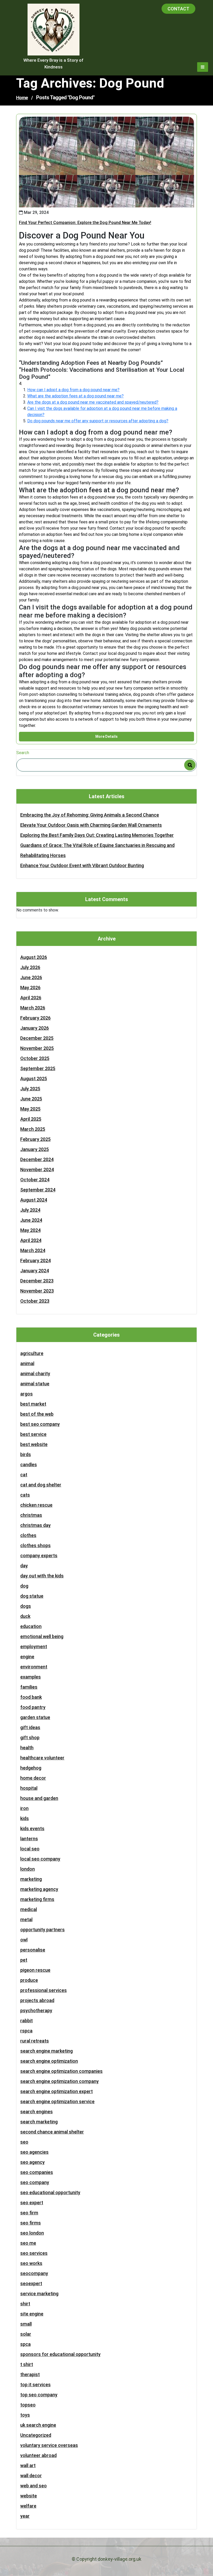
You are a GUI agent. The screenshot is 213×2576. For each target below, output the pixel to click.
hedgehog (31, 1768)
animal (27, 1363)
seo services (34, 2253)
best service (33, 1434)
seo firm (29, 2213)
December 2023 (37, 1281)
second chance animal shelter (52, 2132)
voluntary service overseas (49, 2445)
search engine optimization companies (61, 2071)
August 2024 (34, 1200)
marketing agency (39, 1889)
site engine (32, 2314)
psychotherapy (36, 2010)
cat (24, 1475)
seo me (28, 2243)
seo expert (32, 2203)
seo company (35, 2182)
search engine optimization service (57, 2101)
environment (34, 1667)
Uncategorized (36, 2435)
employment (34, 1647)
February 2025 (35, 1139)
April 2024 (31, 1240)
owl (24, 1940)
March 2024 (33, 1250)
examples (31, 1677)
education (31, 1626)
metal (26, 1919)
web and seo (34, 2486)
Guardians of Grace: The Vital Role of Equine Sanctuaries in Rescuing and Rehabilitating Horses (97, 850)
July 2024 (30, 1210)
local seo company (40, 1859)
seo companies (37, 2172)
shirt (25, 2304)
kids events (32, 1829)
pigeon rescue (35, 1970)
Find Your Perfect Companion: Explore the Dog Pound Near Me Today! (85, 223)
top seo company (39, 2395)
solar (26, 2334)
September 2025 (38, 1068)
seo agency (32, 2162)
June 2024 (31, 1220)
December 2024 (37, 1159)
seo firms (31, 2223)
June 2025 (31, 1099)
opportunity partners (42, 1930)
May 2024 (30, 1230)
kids (25, 1818)
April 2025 (31, 1119)
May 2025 (30, 1109)
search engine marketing (46, 2051)
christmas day (35, 1525)
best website (34, 1444)
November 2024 (37, 1170)
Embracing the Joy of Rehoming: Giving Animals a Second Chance (90, 815)
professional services (44, 1990)
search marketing (39, 2122)
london (28, 1869)
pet (24, 1960)
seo (24, 2142)
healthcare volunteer (42, 1758)
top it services (35, 2385)
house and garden (39, 1798)
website (29, 2496)
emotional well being (42, 1636)
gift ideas (30, 1727)
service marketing (39, 2294)
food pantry (33, 1707)
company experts (39, 1556)
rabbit (26, 2021)
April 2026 (31, 998)
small (26, 2324)
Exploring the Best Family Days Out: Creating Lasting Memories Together (97, 835)
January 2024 (35, 1271)
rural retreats (35, 2041)
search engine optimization (49, 2061)
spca (25, 2344)
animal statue (35, 1384)
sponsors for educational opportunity (60, 2354)
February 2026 (35, 1018)
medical (29, 1909)
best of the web (37, 1414)
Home (22, 98)
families (29, 1687)
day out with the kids (42, 1576)
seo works (31, 2263)
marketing (31, 1879)
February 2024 (35, 1261)
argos (26, 1394)
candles (29, 1465)
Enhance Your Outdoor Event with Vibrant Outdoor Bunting (82, 865)
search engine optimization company (59, 2081)
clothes (28, 1535)
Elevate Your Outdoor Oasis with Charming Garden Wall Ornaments (91, 825)
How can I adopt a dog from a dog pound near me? (73, 390)
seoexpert (31, 2283)
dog (24, 1586)
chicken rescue (36, 1505)
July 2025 (30, 1089)
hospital (29, 1788)
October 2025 (35, 1058)
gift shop (30, 1738)
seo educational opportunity (50, 2192)
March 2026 (33, 1008)
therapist (30, 2374)
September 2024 (38, 1190)
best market (33, 1404)
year (25, 2516)
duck (25, 1616)
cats (25, 1495)
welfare (28, 2506)
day (24, 1566)
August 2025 (34, 1079)
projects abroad (37, 2000)
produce (29, 1980)
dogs (26, 1606)
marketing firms (37, 1899)
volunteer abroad (38, 2455)
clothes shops (35, 1545)
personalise (33, 1950)
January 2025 (35, 1149)
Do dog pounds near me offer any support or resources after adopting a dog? (98, 421)
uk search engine (38, 2425)
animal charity (35, 1374)
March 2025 (33, 1129)
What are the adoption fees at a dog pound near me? (75, 396)
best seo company (40, 1424)
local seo (30, 1849)
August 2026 (34, 957)
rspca (26, 2031)
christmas (31, 1515)
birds (26, 1454)
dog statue (32, 1596)
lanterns (29, 1839)
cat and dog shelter (41, 1485)
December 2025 (37, 1038)
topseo (28, 2405)
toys (25, 2415)
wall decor (31, 2476)
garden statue (35, 1717)
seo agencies (34, 2152)
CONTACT (178, 9)
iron (24, 1808)
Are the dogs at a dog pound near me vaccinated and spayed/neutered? (93, 402)
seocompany (34, 2273)
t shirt (27, 2364)
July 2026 (30, 967)
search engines (36, 2112)
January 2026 (35, 1028)
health (27, 1748)
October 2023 (35, 1301)
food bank (31, 1697)
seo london (32, 2233)
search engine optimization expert (56, 2091)
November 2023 (37, 1291)
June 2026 (31, 977)
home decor (33, 1778)
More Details (106, 736)
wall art (28, 2465)
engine (27, 1657)
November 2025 (37, 1048)
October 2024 (35, 1180)
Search (23, 753)
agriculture (32, 1353)
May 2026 (30, 988)
